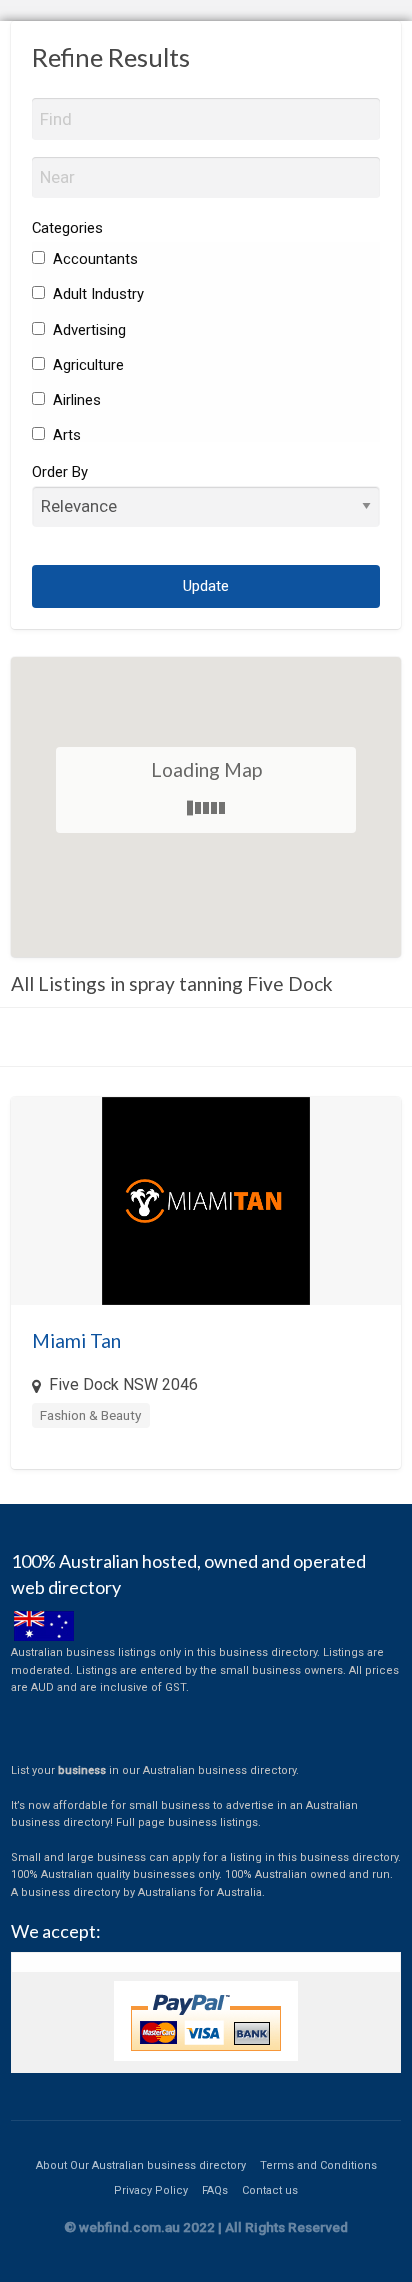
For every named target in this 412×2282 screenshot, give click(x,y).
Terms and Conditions (318, 2165)
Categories (67, 228)
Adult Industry (96, 294)
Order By (60, 472)
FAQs (215, 2190)
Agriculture (86, 365)
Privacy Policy (151, 2190)
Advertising (87, 330)
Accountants (93, 259)
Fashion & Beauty (90, 1415)
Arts (65, 435)
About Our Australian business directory (141, 2165)
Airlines (75, 400)
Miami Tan (76, 1340)
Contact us (270, 2190)
